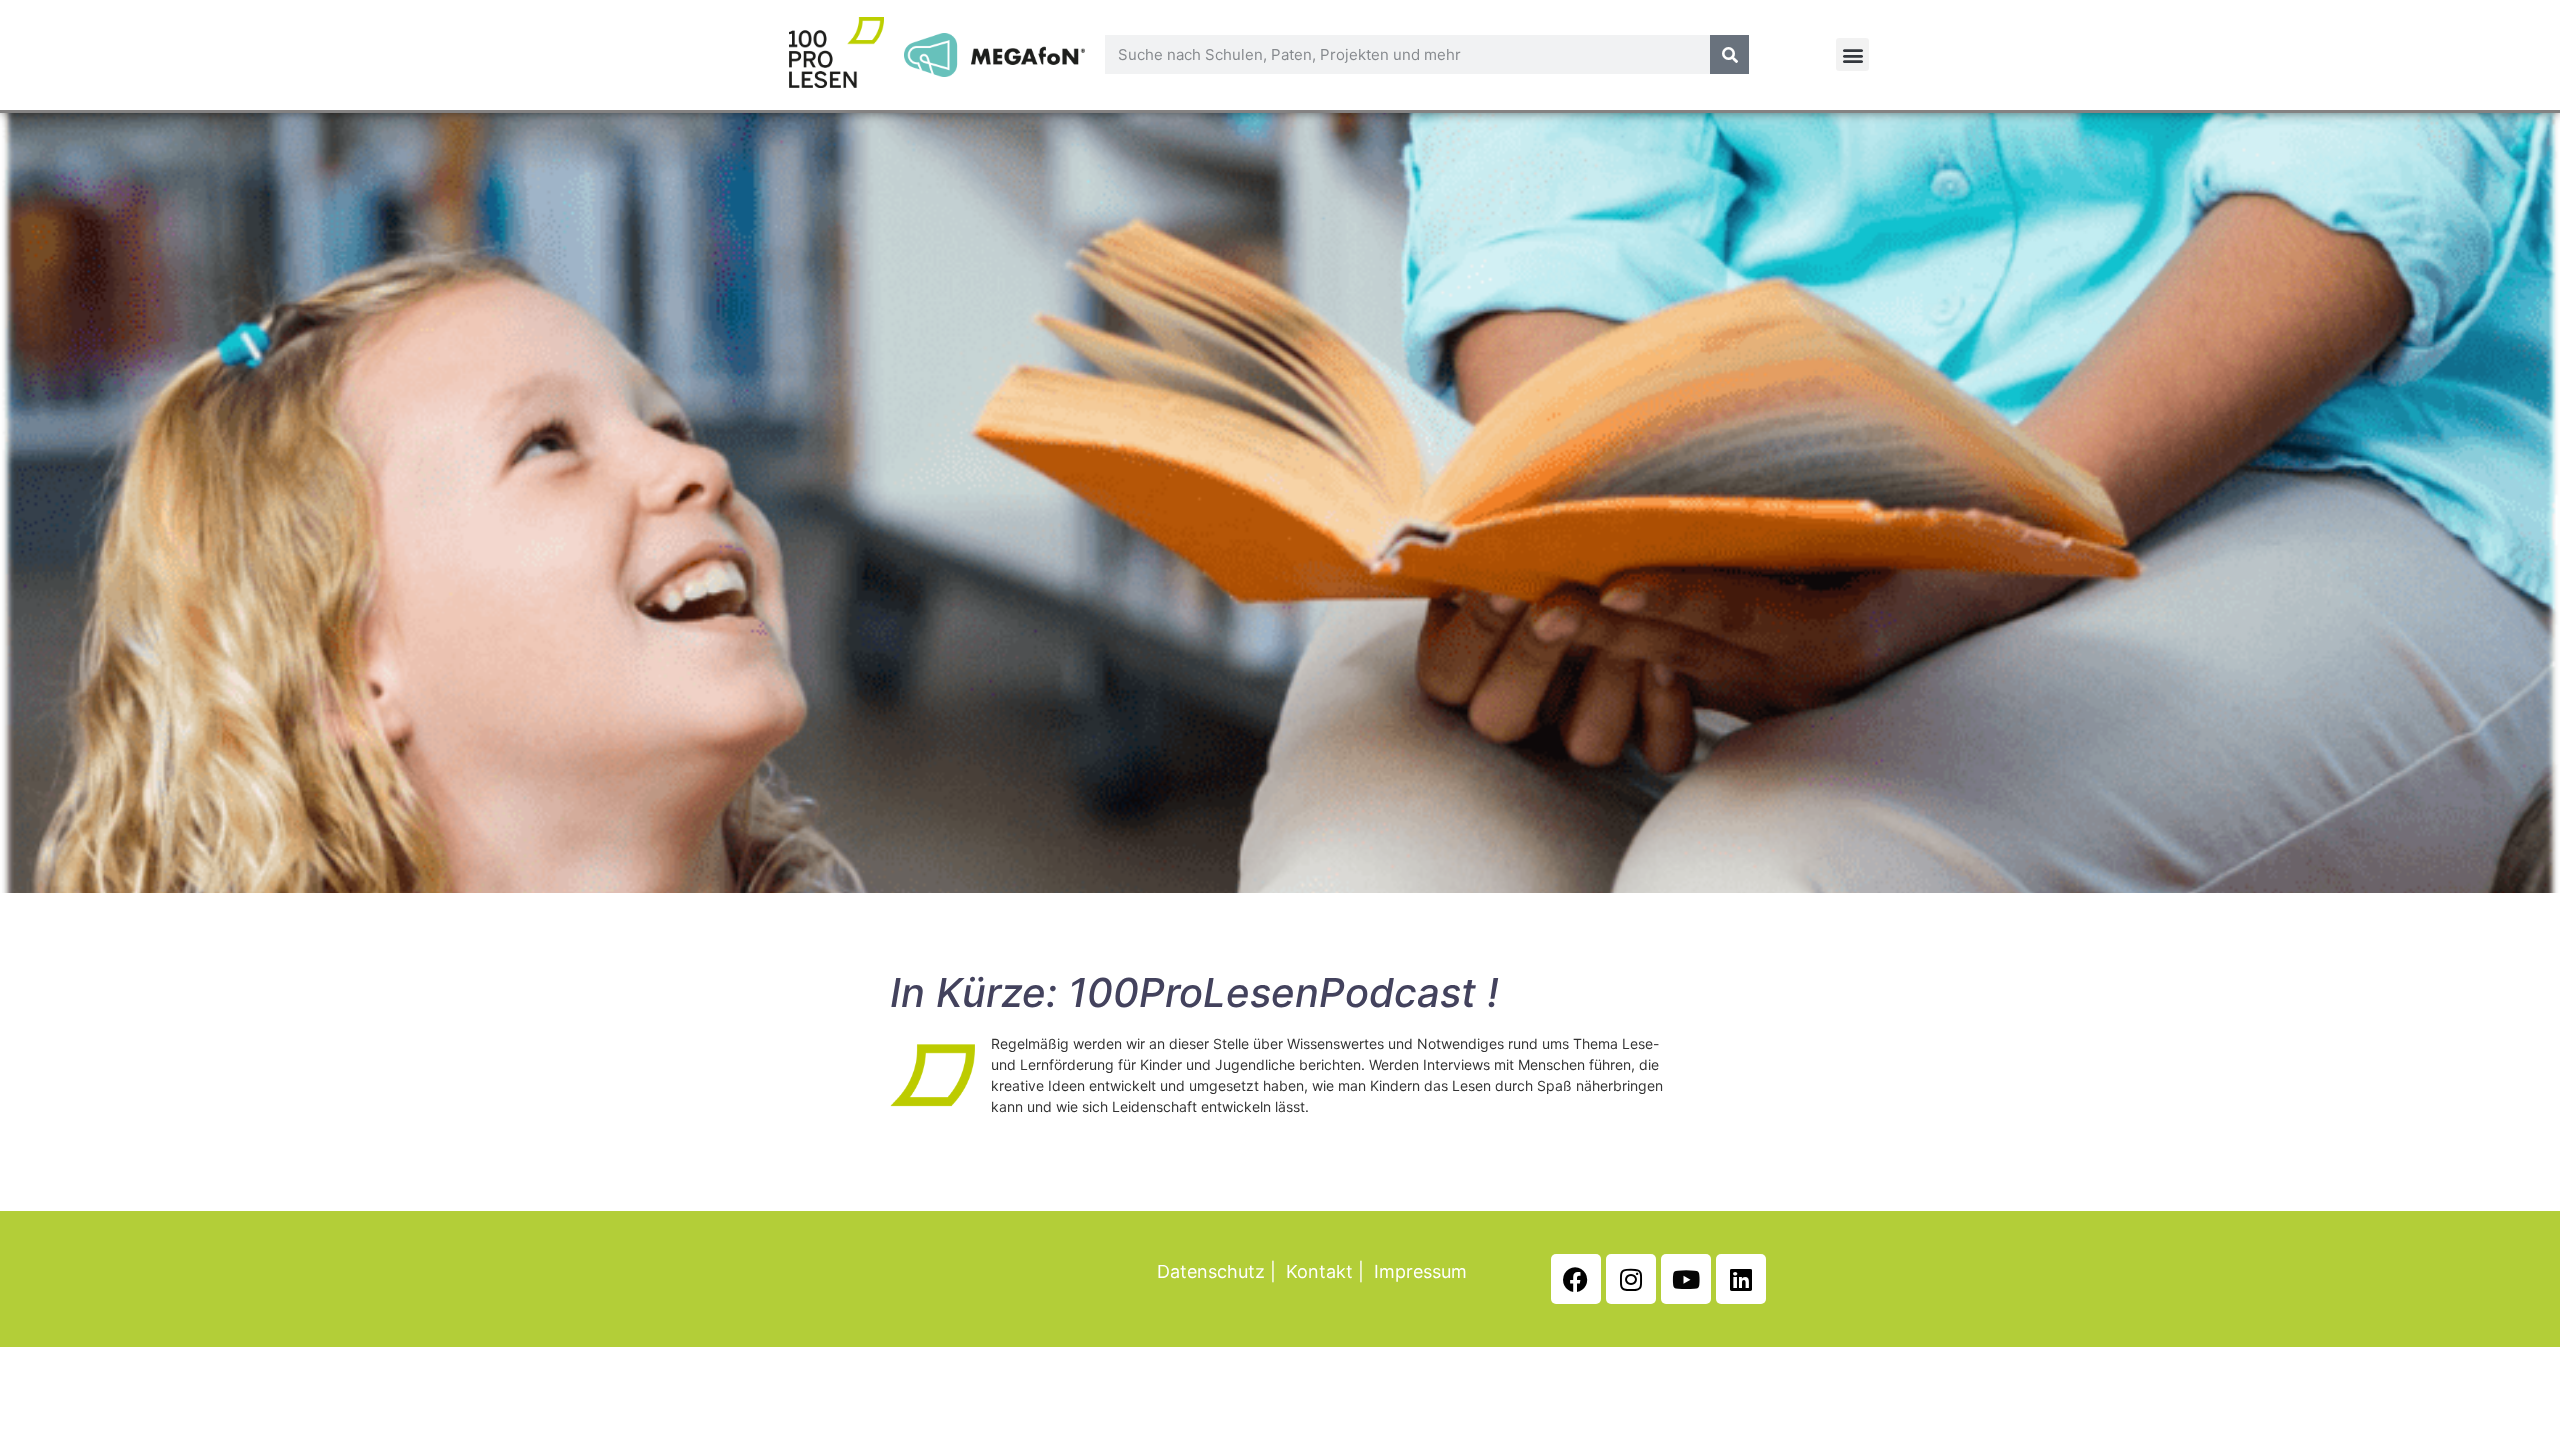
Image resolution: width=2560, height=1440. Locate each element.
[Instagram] (1631, 1279)
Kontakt (1319, 1271)
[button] (1852, 54)
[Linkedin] (1741, 1279)
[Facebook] (1576, 1279)
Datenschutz (1211, 1271)
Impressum (1420, 1271)
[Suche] (1729, 54)
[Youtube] (1686, 1279)
